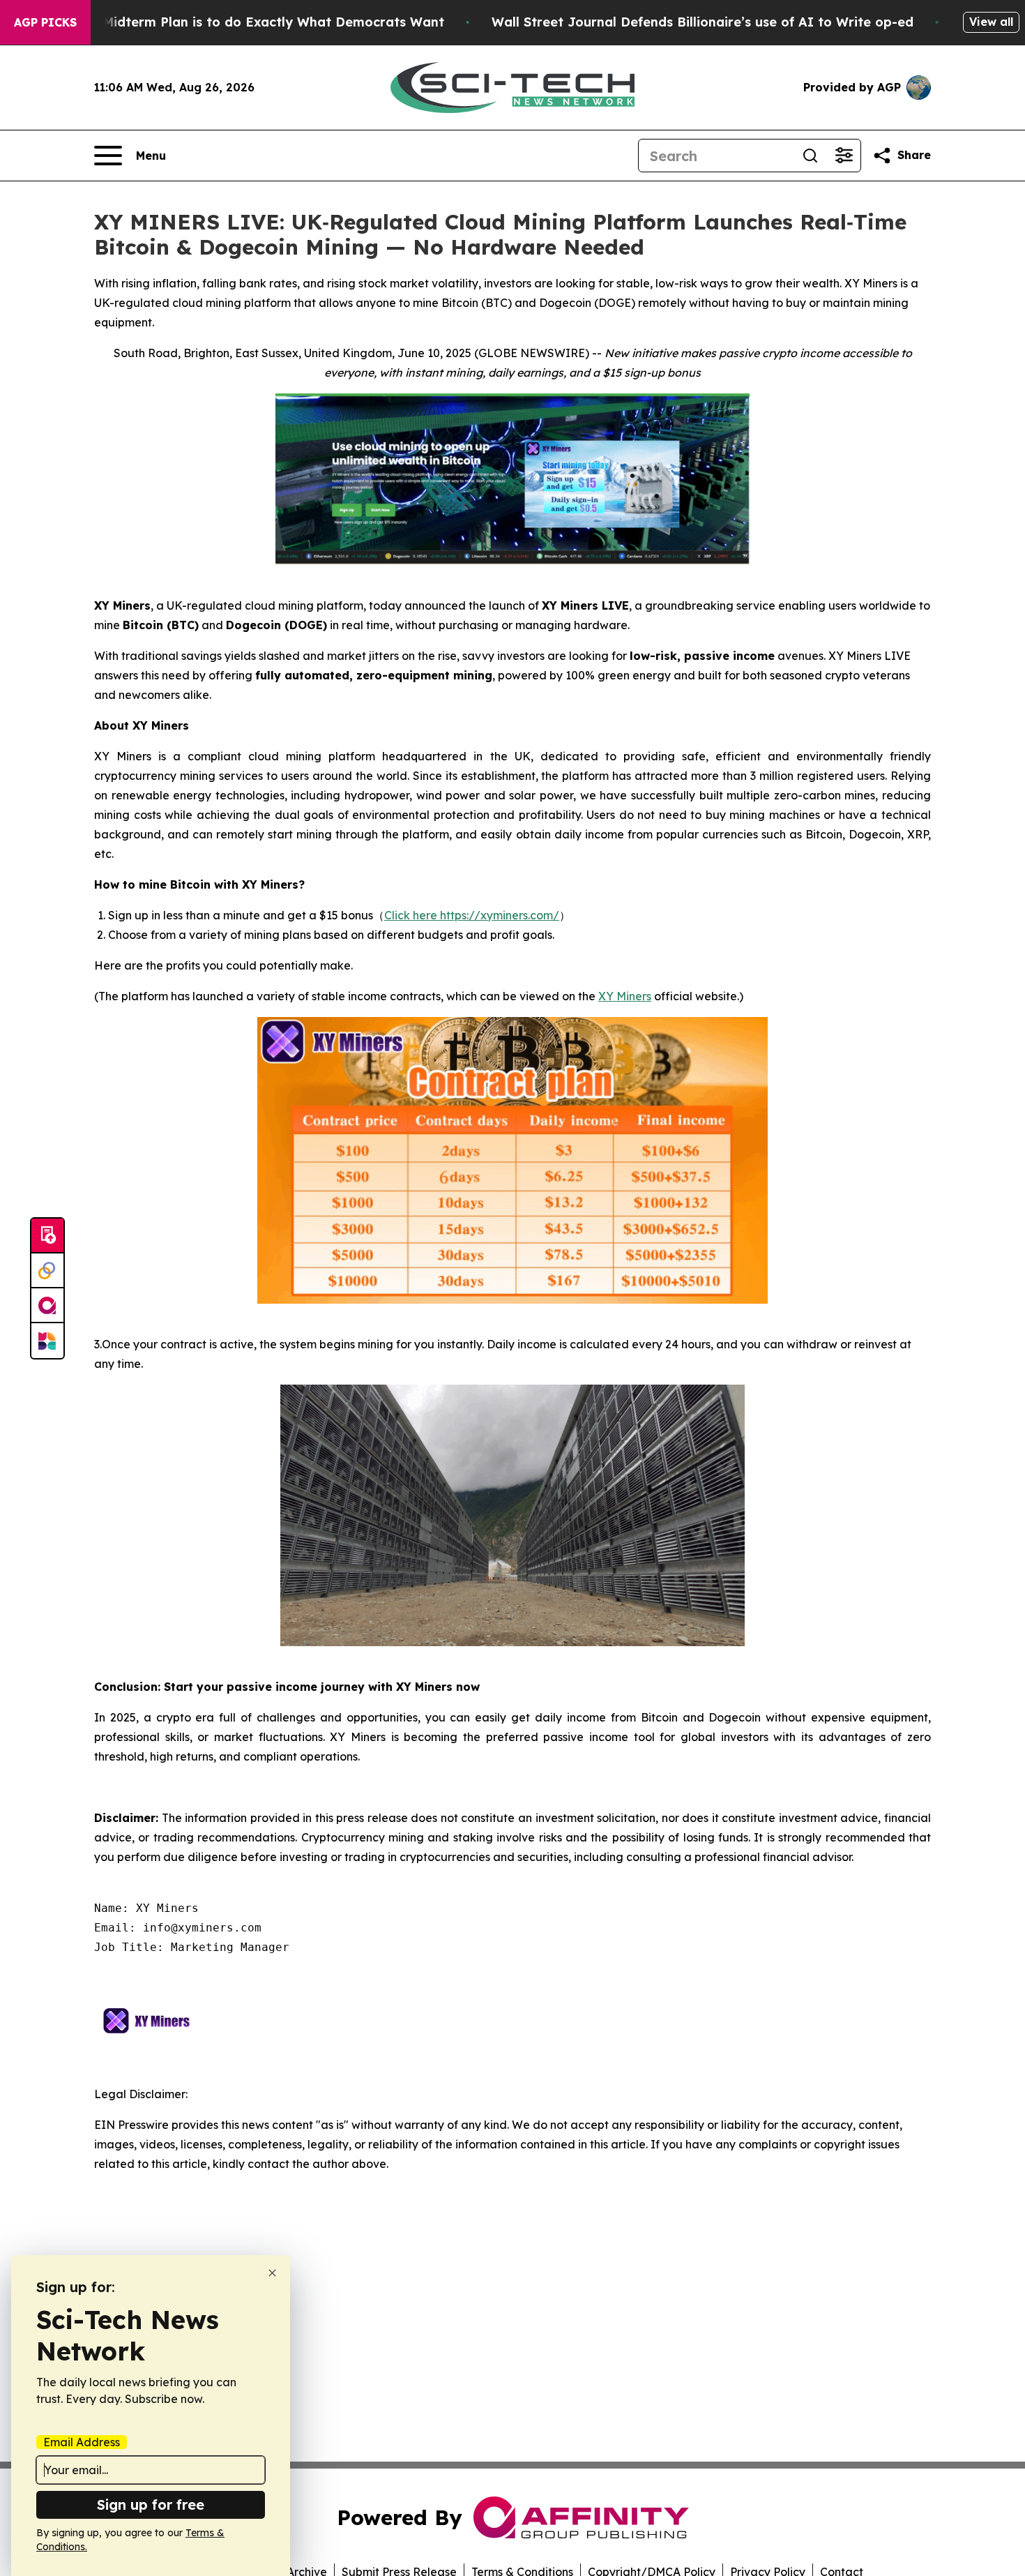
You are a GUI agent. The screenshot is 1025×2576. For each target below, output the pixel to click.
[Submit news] (47, 1236)
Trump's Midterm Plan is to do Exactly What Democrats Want (246, 22)
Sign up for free (151, 2505)
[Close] (272, 2273)
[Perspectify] (47, 1271)
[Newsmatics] (47, 1341)
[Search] (810, 156)
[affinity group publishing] (47, 1306)
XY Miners (625, 996)
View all (991, 22)
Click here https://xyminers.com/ (472, 915)
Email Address (82, 2442)
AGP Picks (45, 22)
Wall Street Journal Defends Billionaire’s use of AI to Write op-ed (703, 22)
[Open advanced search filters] (844, 156)
